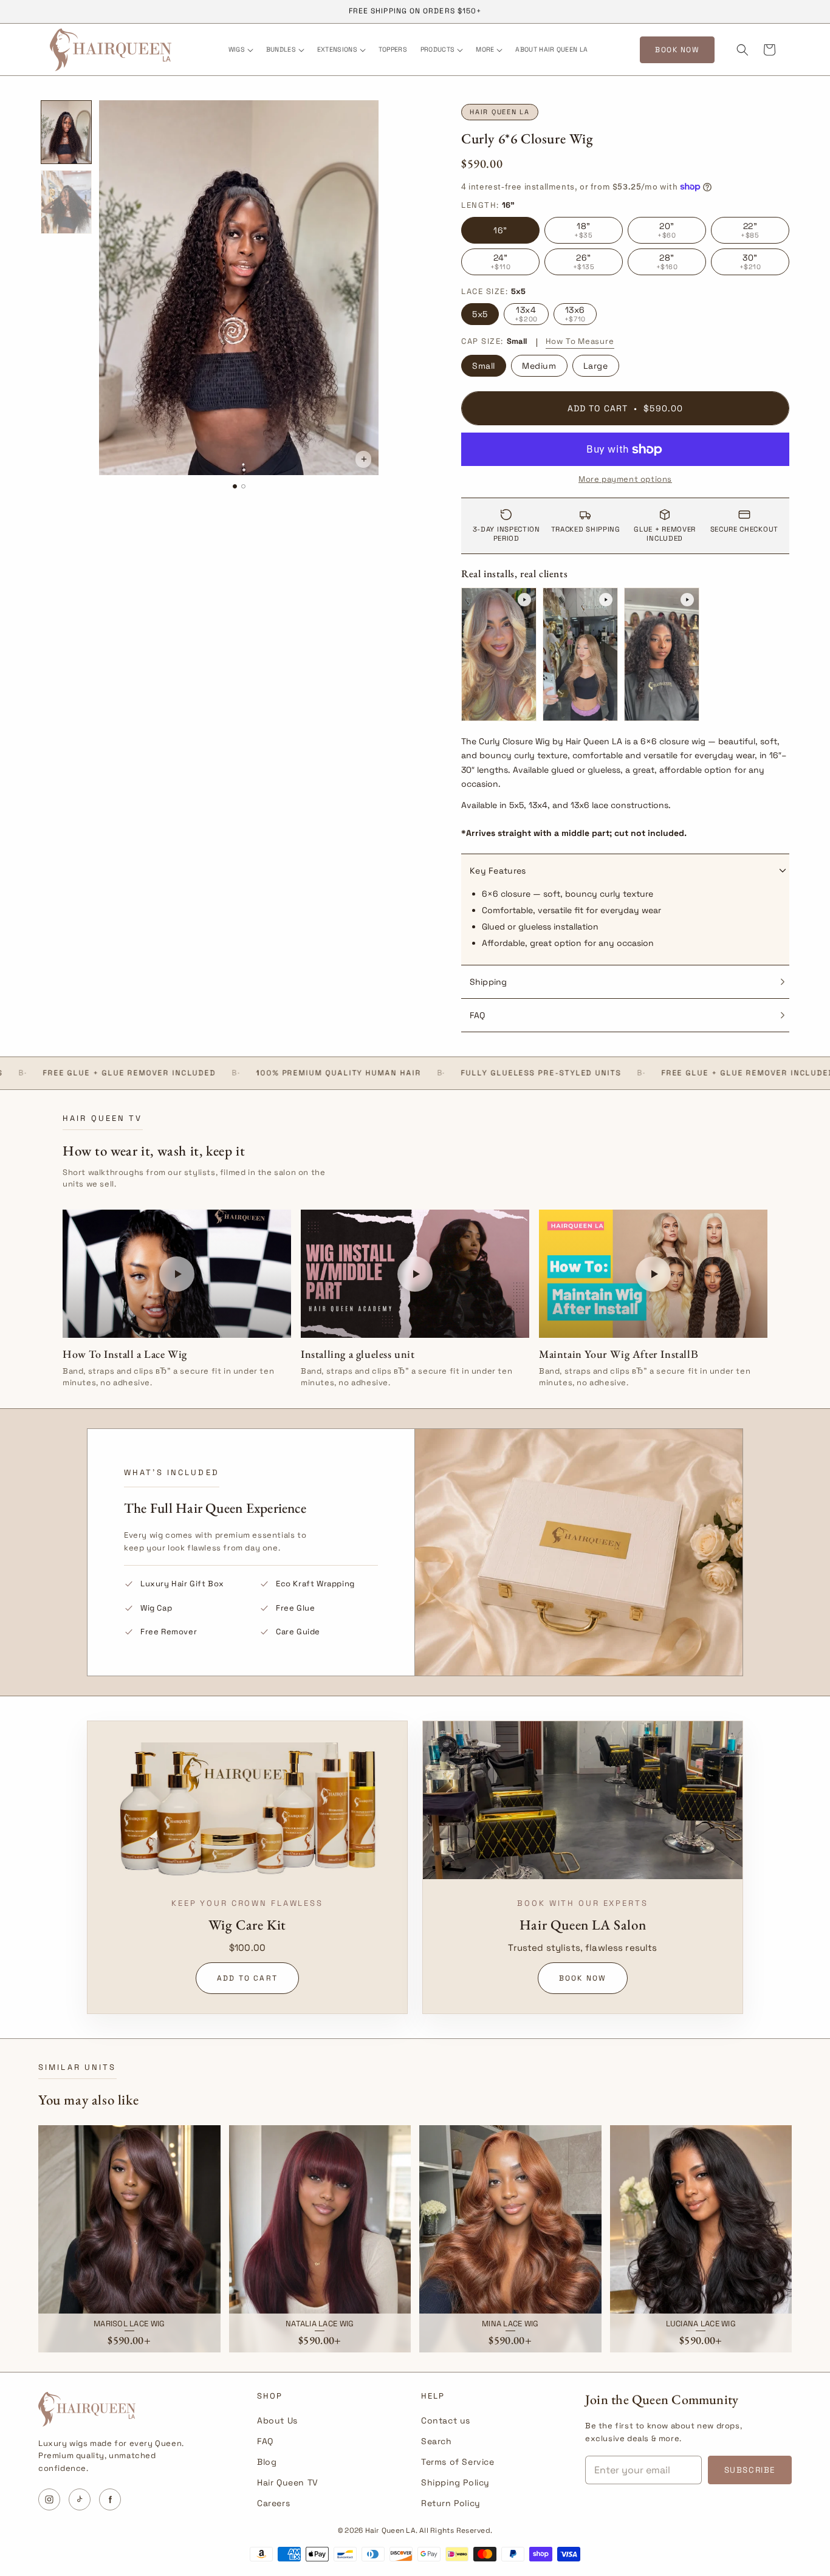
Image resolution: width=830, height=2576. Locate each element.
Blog (267, 2462)
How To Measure (580, 341)
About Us (277, 2420)
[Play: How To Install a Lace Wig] (177, 1274)
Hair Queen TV (288, 2482)
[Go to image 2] (243, 487)
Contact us (446, 2420)
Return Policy (451, 2503)
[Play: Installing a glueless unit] (415, 1274)
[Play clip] (499, 654)
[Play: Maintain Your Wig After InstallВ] (653, 1274)
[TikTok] (80, 2499)
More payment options (625, 479)
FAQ (265, 2441)
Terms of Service (458, 2462)
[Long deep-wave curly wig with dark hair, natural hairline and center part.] (66, 132)
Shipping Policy (455, 2482)
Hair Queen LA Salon (583, 1925)
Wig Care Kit (247, 1925)
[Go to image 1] (235, 487)
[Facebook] (110, 2499)
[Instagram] (49, 2499)
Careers (273, 2503)
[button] (240, 50)
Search (437, 2441)
